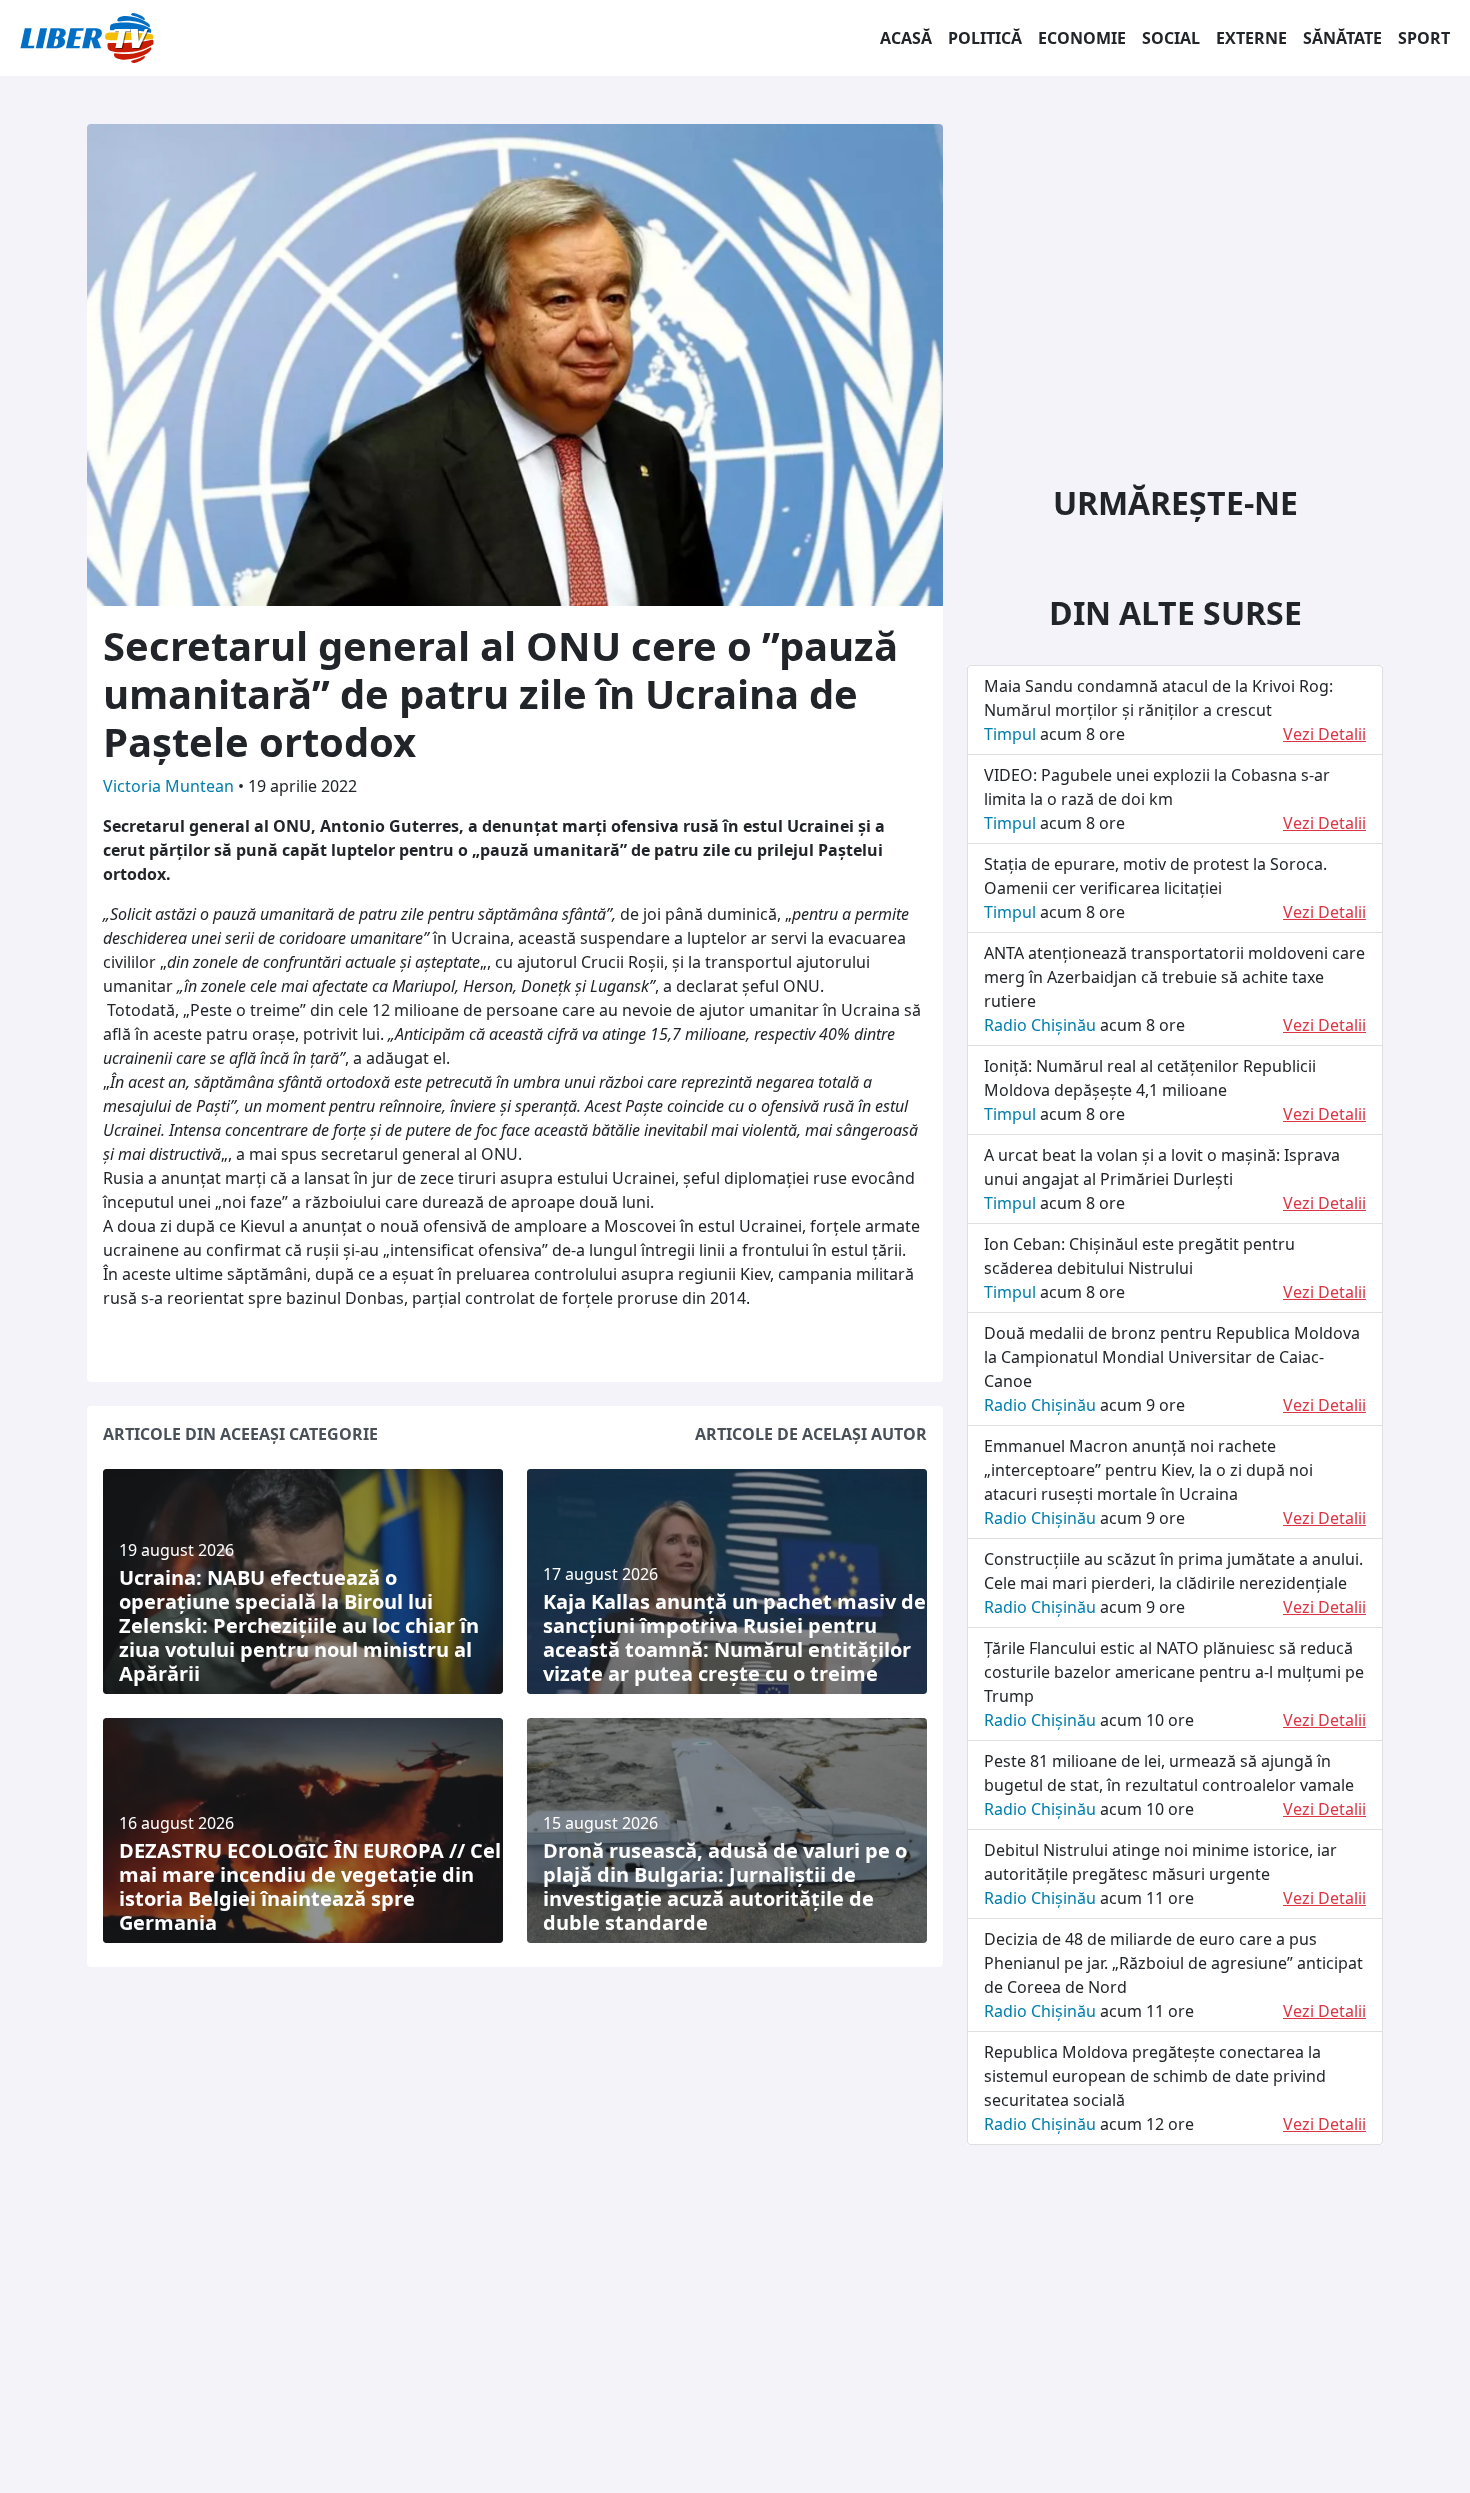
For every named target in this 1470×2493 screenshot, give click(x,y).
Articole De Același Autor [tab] (811, 1434)
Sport (1424, 38)
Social (1171, 38)
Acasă (906, 38)
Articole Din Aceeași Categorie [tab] (240, 1434)
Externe (1251, 38)
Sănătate (1342, 38)
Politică (985, 38)
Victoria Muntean (170, 786)
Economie (1082, 38)
